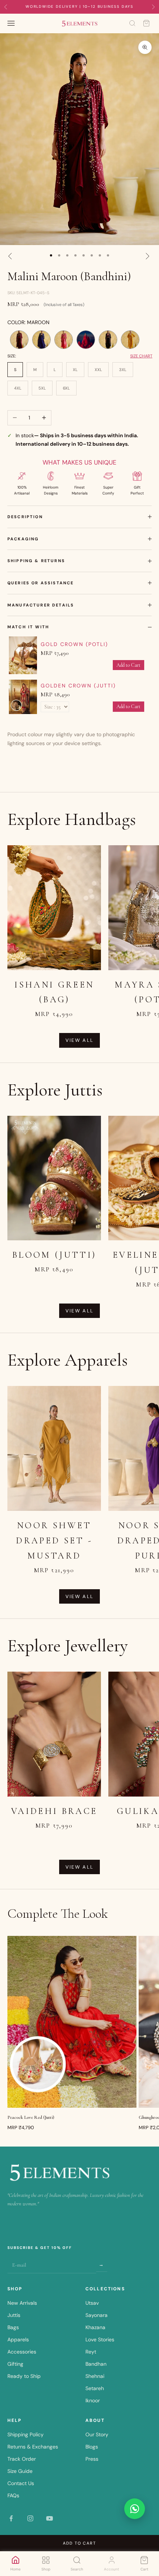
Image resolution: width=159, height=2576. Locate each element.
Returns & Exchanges (33, 2447)
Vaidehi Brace (54, 1811)
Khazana (95, 2327)
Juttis (14, 2315)
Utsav (92, 2303)
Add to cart (80, 2543)
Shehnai (95, 2376)
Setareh (95, 2388)
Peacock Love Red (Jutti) (31, 2117)
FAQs (13, 2495)
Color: (28, 322)
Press (92, 2459)
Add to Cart (128, 665)
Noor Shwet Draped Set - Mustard (54, 1541)
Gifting (15, 2364)
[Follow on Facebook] (11, 2518)
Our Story (97, 2434)
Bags (13, 2327)
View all (80, 1040)
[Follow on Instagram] (30, 2518)
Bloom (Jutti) (54, 1255)
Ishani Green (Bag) (54, 992)
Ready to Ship (24, 2376)
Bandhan (96, 2364)
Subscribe (102, 2264)
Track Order (22, 2459)
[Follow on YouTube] (50, 2518)
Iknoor (93, 2400)
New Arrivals (22, 2303)
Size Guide (20, 2471)
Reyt (91, 2352)
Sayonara (97, 2315)
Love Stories (100, 2339)
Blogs (92, 2447)
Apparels (18, 2339)
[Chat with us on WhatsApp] (135, 2509)
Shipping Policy (26, 2434)
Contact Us (21, 2483)
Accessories (22, 2352)
